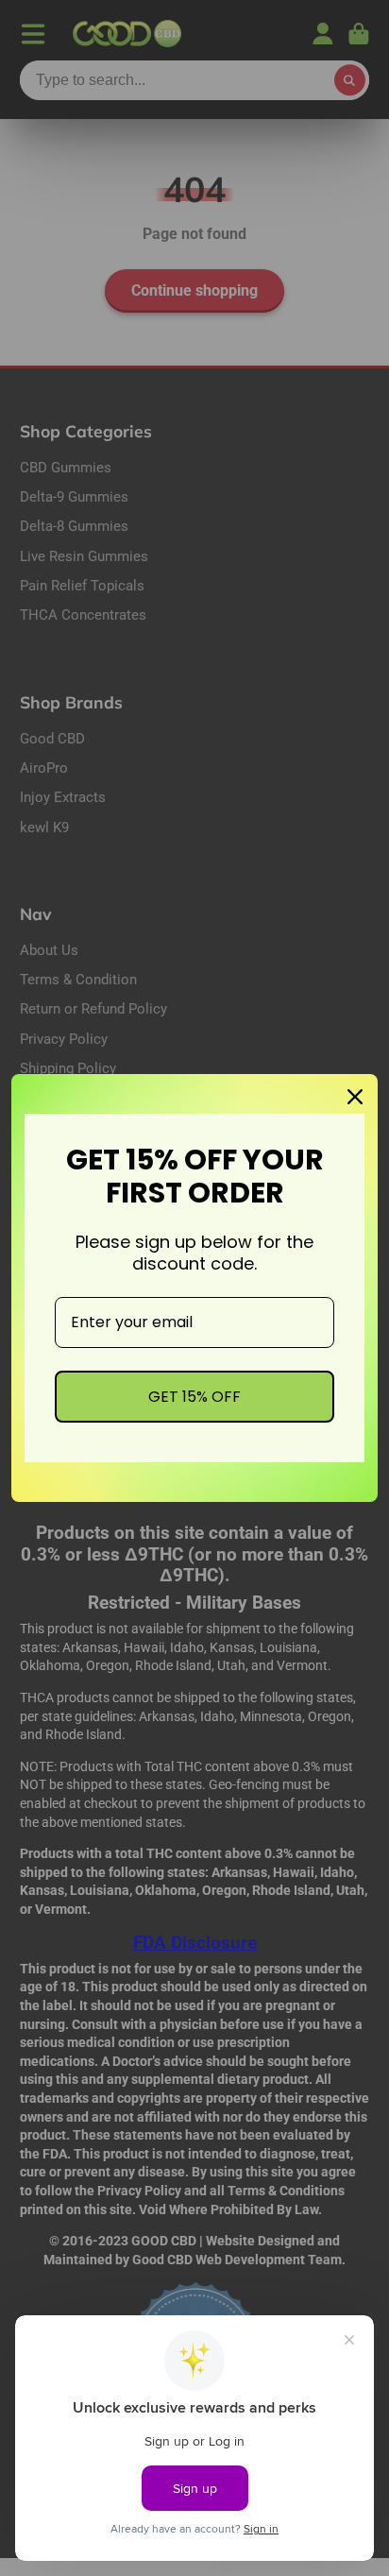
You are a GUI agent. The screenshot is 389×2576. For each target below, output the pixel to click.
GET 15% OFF (194, 1397)
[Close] (355, 1097)
